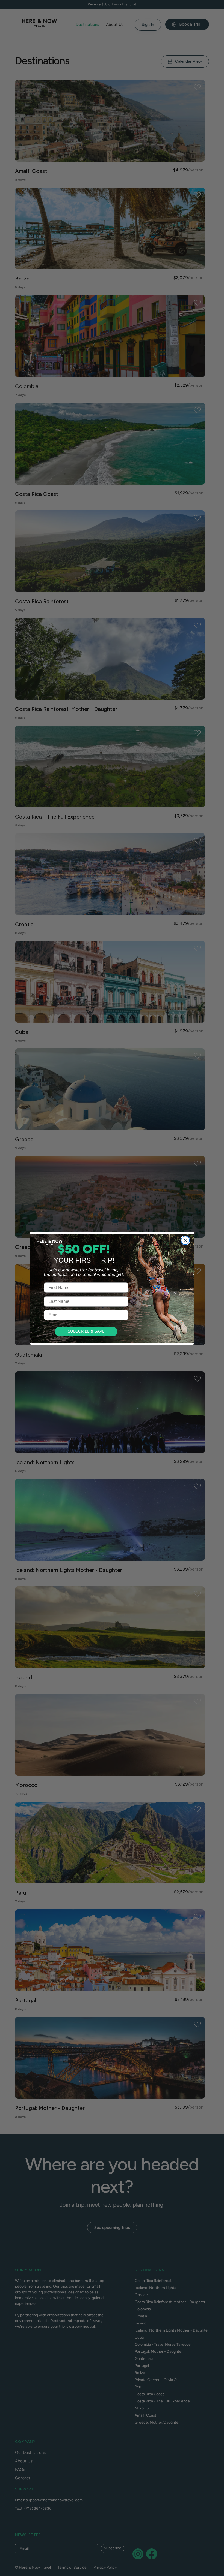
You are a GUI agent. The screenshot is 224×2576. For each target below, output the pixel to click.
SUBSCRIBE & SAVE (86, 1332)
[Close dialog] (185, 1240)
